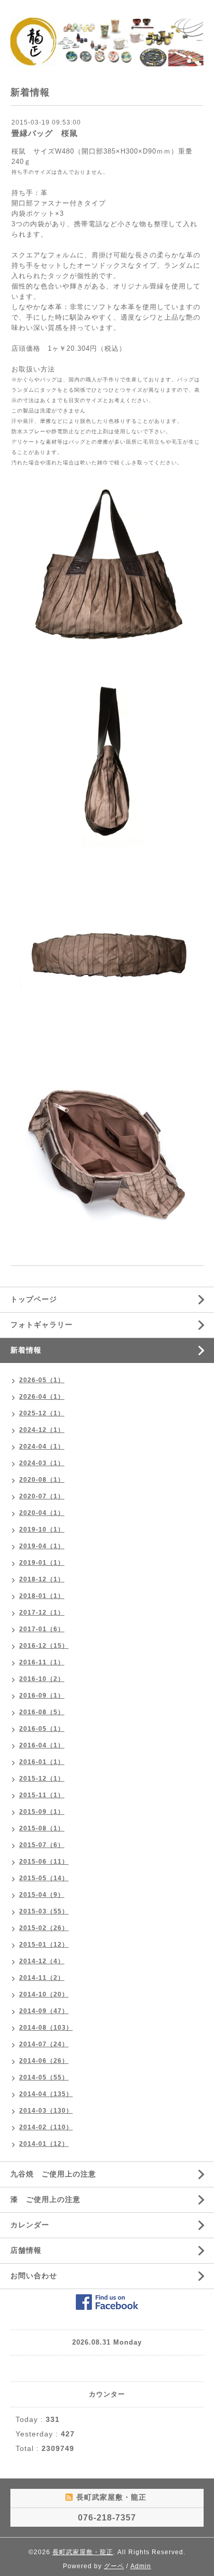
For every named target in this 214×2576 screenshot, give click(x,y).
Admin (141, 2566)
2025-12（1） (42, 1413)
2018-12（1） (42, 1579)
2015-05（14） (44, 1878)
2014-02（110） (46, 2127)
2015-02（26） (44, 1928)
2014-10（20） (44, 1994)
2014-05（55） (44, 2077)
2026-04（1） (42, 1397)
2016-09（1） (42, 1696)
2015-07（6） (42, 1845)
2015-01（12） (44, 1945)
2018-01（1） (42, 1596)
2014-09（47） (44, 2011)
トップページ (34, 1299)
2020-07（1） (42, 1496)
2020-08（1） (42, 1480)
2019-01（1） (42, 1563)
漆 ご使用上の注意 (45, 2199)
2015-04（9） (42, 1895)
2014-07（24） (44, 2044)
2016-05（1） (42, 1729)
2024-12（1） (42, 1430)
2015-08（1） (42, 1828)
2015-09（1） (42, 1812)
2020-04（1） (42, 1513)
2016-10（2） (42, 1679)
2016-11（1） (42, 1662)
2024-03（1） (42, 1463)
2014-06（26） (44, 2061)
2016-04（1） (42, 1745)
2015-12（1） (42, 1779)
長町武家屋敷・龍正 (83, 2552)
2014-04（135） (46, 2094)
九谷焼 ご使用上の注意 (53, 2174)
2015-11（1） (42, 1795)
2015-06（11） (44, 1862)
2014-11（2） (42, 1978)
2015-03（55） (44, 1911)
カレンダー (30, 2225)
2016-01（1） (42, 1762)
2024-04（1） (42, 1447)
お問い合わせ (34, 2276)
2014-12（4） (42, 1961)
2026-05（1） (42, 1380)
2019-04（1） (42, 1546)
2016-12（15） (44, 1646)
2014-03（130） (46, 2111)
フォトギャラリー (42, 1325)
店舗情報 (26, 2250)
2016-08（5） (42, 1712)
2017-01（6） (42, 1629)
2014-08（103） (46, 2028)
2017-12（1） (42, 1613)
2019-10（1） (42, 1530)
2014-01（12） (44, 2144)
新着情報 (26, 1350)
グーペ (114, 2566)
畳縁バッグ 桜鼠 (45, 133)
